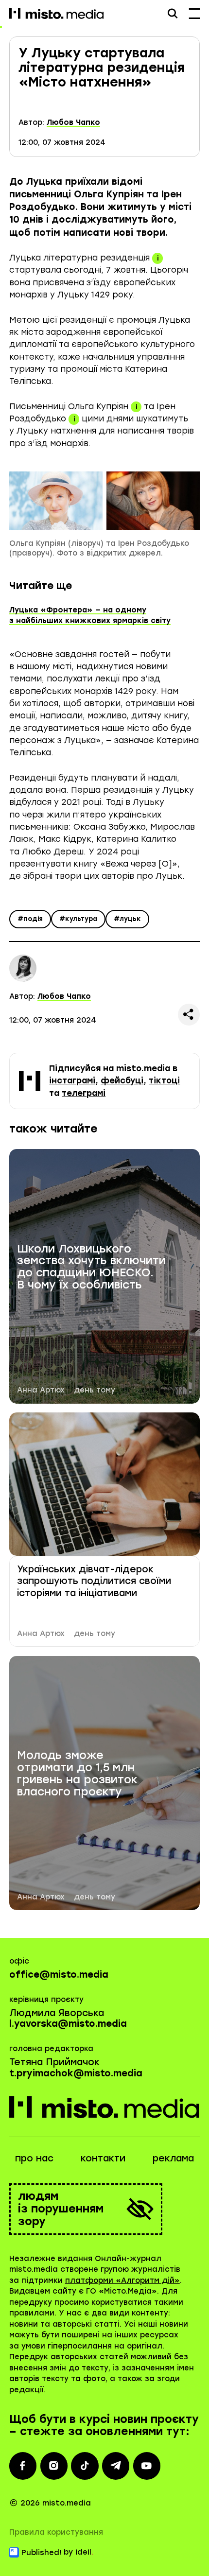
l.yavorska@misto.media (68, 2024)
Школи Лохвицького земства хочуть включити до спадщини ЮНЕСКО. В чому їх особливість (91, 1267)
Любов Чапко (73, 122)
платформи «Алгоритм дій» (122, 2280)
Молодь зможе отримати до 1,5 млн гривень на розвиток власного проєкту (77, 1774)
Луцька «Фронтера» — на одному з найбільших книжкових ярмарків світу (90, 616)
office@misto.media (59, 1975)
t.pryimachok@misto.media (76, 2073)
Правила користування (56, 2532)
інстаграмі (72, 1080)
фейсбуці (122, 1080)
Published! (41, 2553)
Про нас (34, 2158)
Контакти (103, 2158)
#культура (78, 919)
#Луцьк (127, 919)
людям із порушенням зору (61, 2209)
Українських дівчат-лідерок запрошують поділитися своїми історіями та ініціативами (94, 1581)
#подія (30, 919)
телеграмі (84, 1093)
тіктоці (164, 1080)
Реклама (173, 2158)
